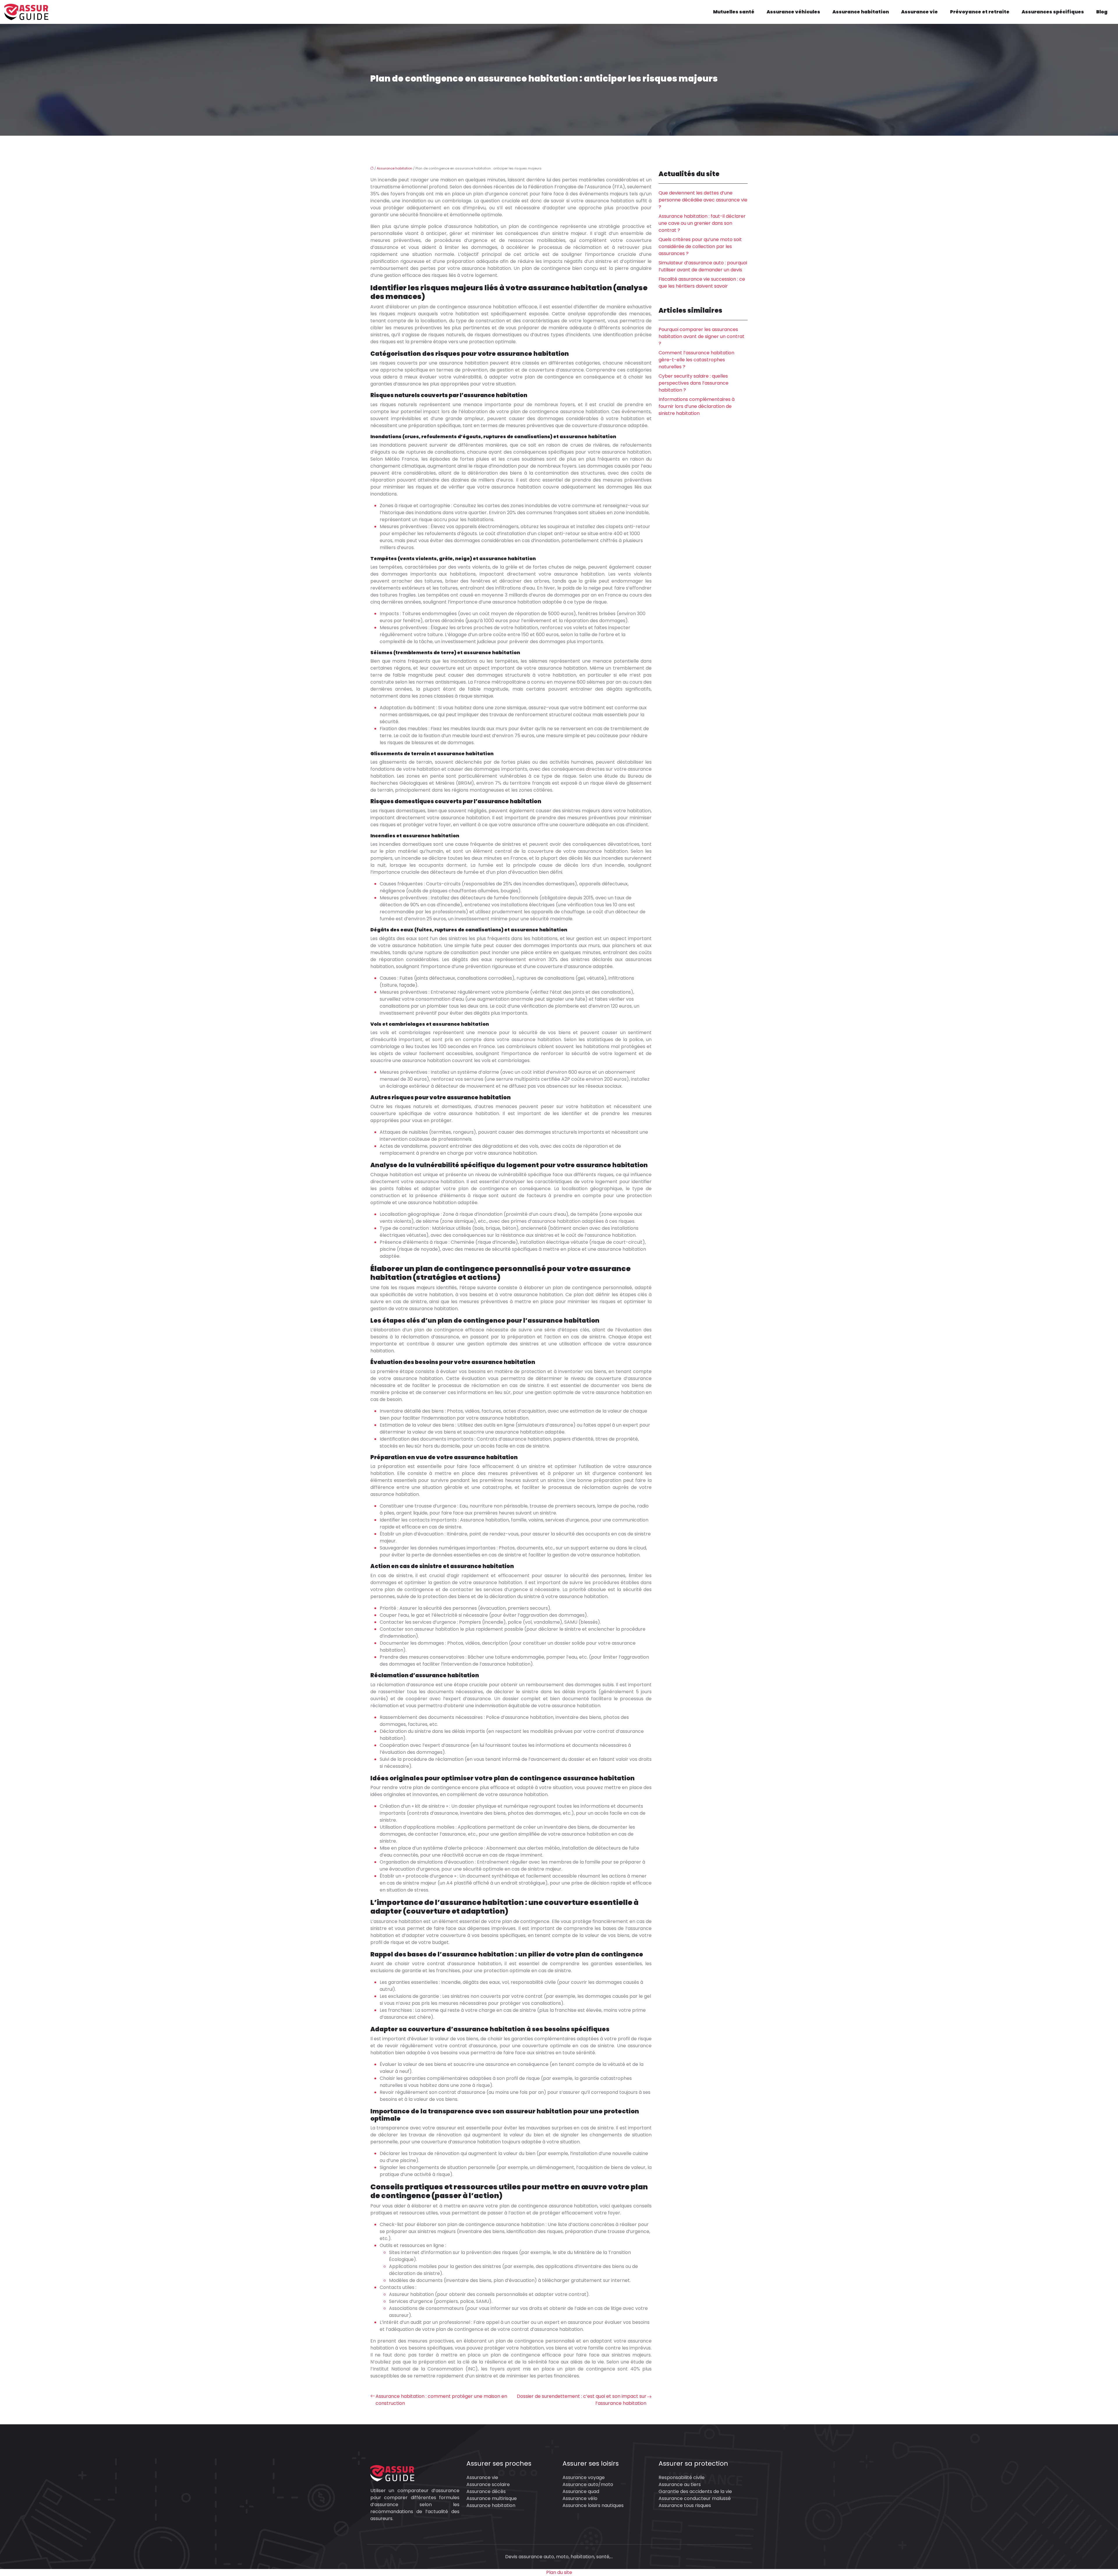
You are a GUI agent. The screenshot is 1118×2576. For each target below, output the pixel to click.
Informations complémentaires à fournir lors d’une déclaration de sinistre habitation (697, 406)
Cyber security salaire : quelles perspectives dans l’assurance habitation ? (694, 383)
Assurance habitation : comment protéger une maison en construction (441, 2400)
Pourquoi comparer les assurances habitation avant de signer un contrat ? (702, 336)
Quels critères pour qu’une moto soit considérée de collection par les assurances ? (700, 246)
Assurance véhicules (793, 12)
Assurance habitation (861, 12)
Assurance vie (919, 12)
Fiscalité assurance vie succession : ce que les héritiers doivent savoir (702, 283)
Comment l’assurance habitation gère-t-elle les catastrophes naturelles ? (696, 360)
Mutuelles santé (734, 12)
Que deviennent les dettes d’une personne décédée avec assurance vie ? (703, 200)
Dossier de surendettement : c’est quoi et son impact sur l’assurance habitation (582, 2400)
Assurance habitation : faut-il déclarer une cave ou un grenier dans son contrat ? (702, 223)
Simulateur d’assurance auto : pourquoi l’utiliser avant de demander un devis (703, 266)
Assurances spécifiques (1053, 12)
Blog (1102, 12)
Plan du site (559, 2572)
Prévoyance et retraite (980, 12)
